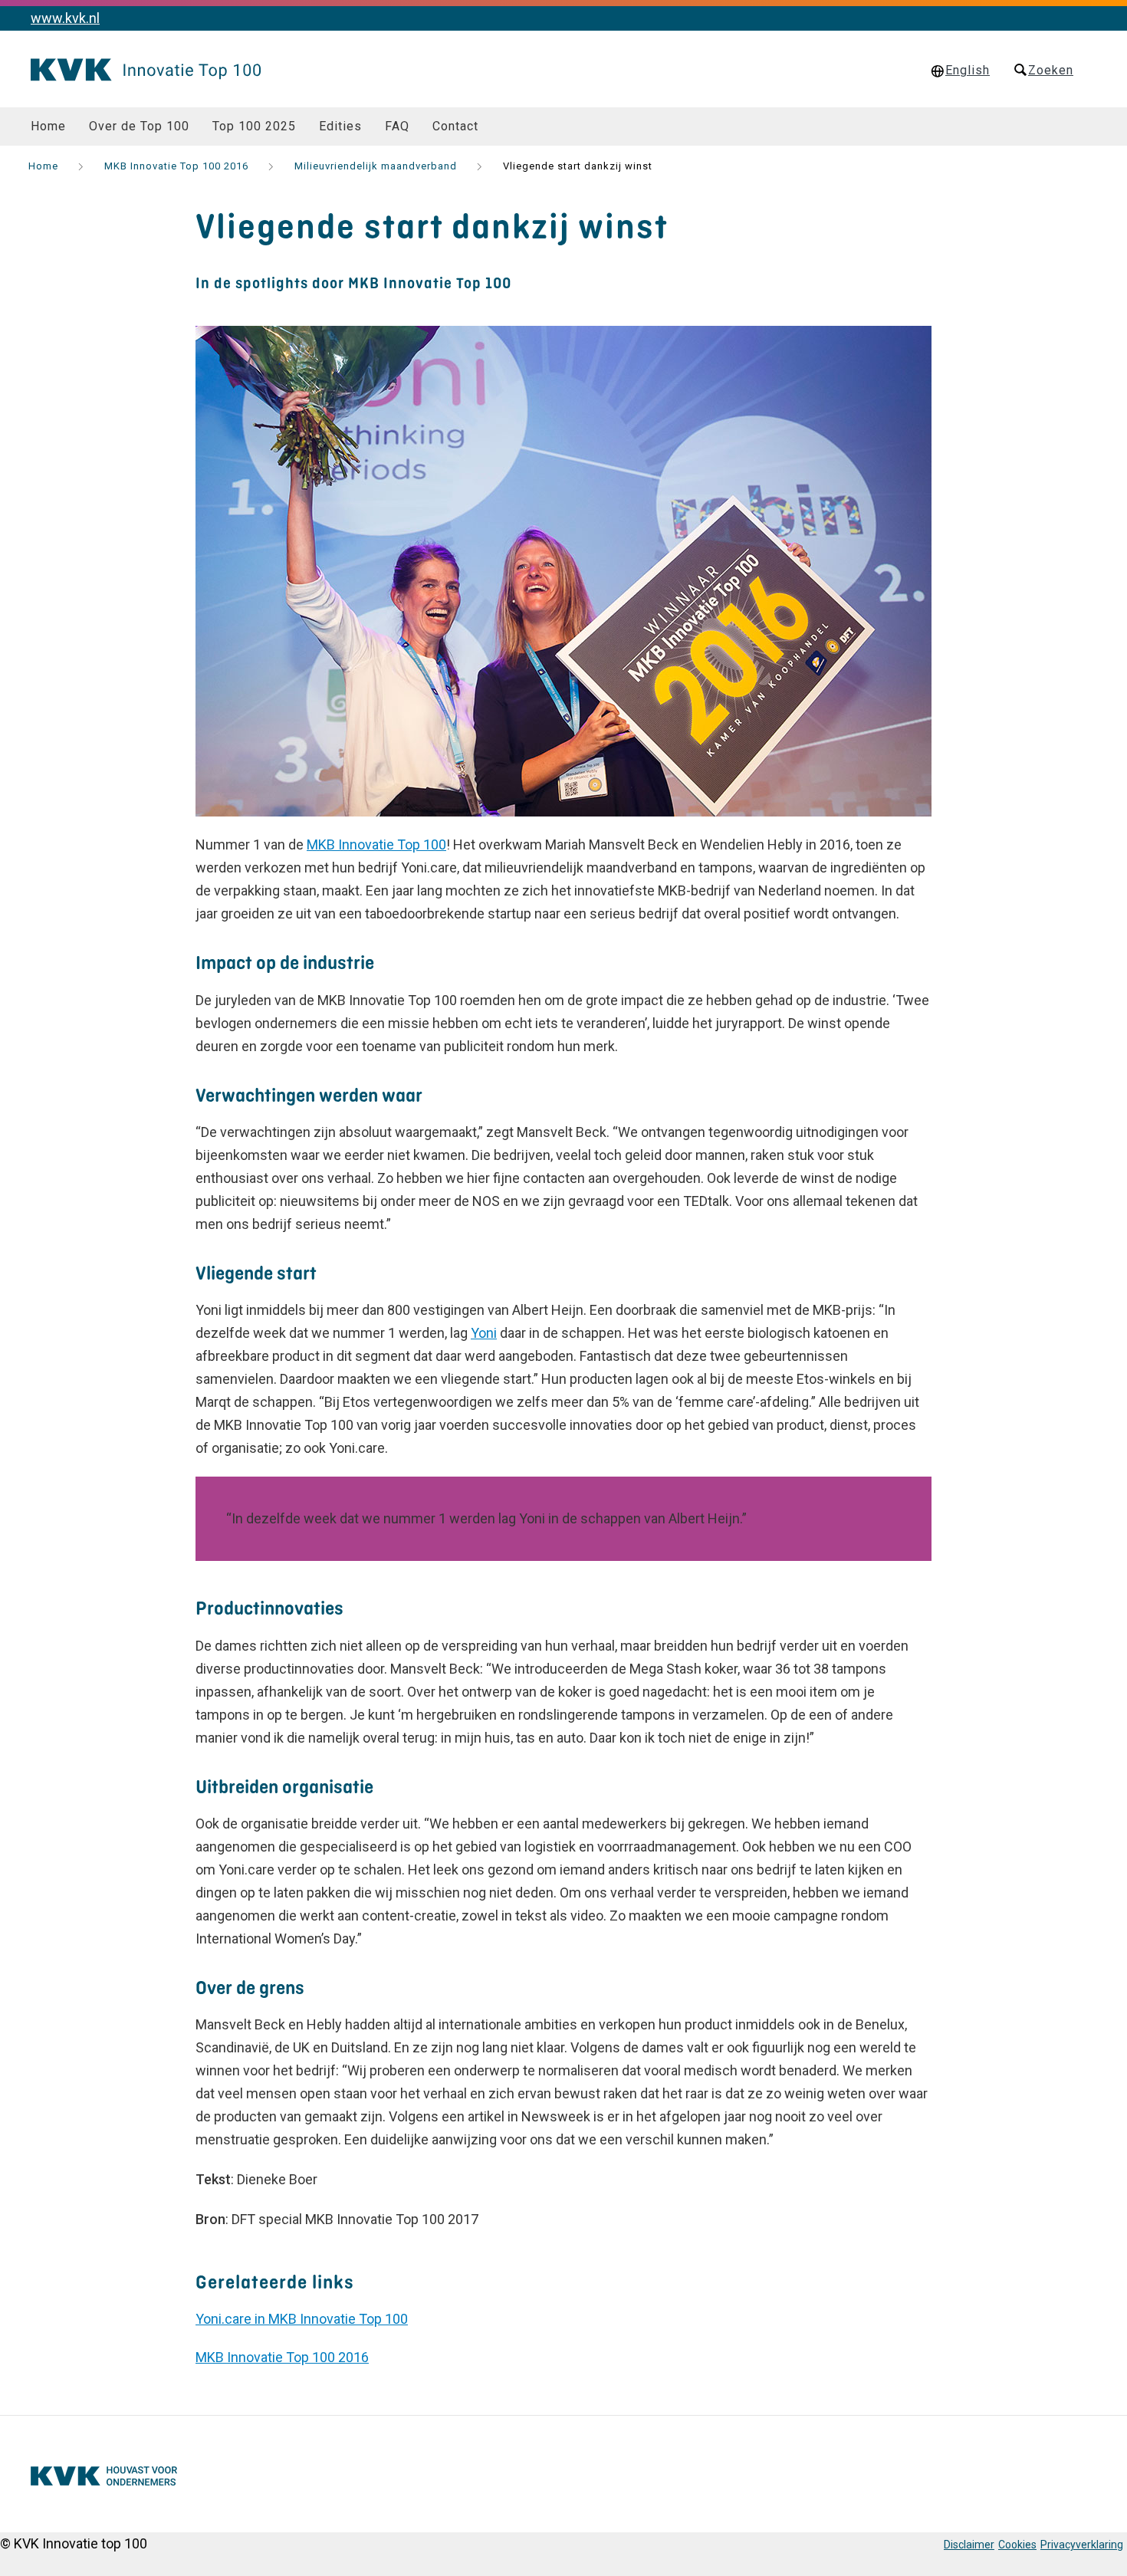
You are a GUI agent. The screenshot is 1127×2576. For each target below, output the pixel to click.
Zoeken (1051, 70)
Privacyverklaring (1082, 2545)
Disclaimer (969, 2545)
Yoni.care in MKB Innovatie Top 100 (302, 2319)
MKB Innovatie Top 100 (376, 844)
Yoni (484, 1333)
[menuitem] (48, 127)
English (968, 70)
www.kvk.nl (65, 18)
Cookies (1017, 2545)
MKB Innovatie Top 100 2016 (282, 2357)
